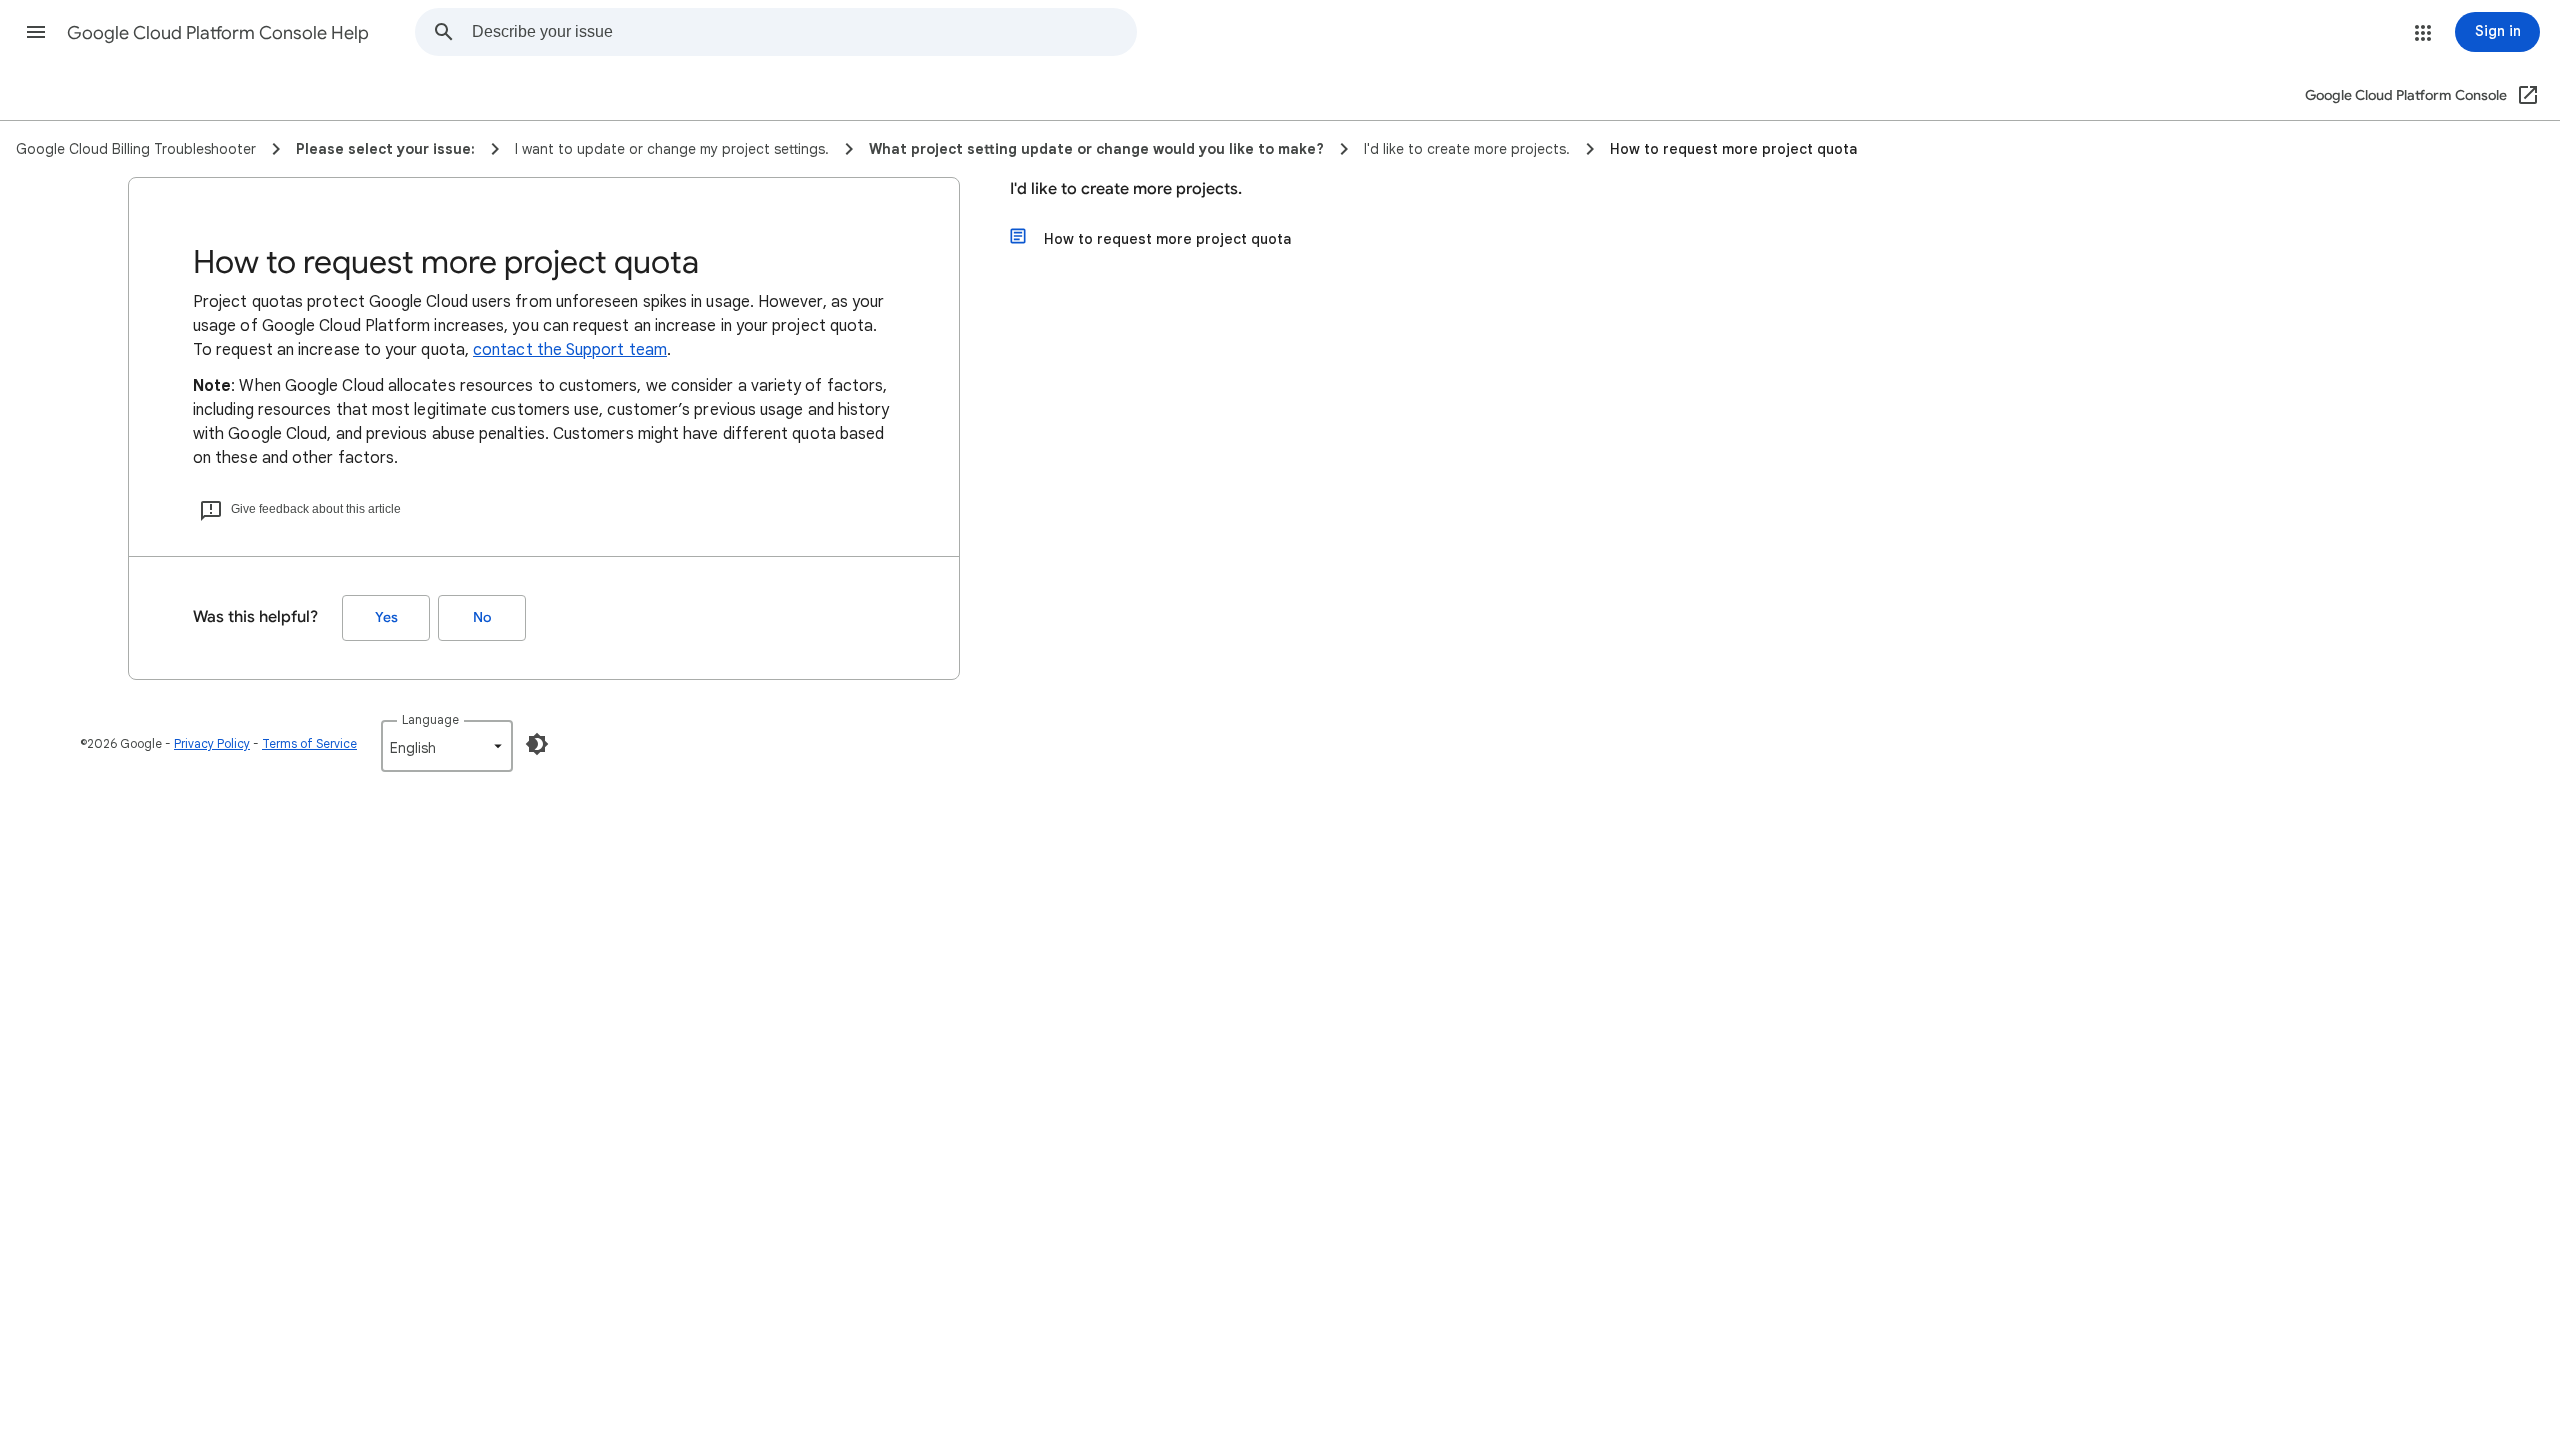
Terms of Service (309, 743)
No (482, 617)
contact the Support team (570, 350)
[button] (36, 32)
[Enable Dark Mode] (537, 744)
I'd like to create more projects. (1126, 189)
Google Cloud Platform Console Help (218, 33)
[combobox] (804, 32)
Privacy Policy (212, 743)
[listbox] (447, 746)
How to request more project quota (1167, 239)
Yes (386, 617)
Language (430, 719)
